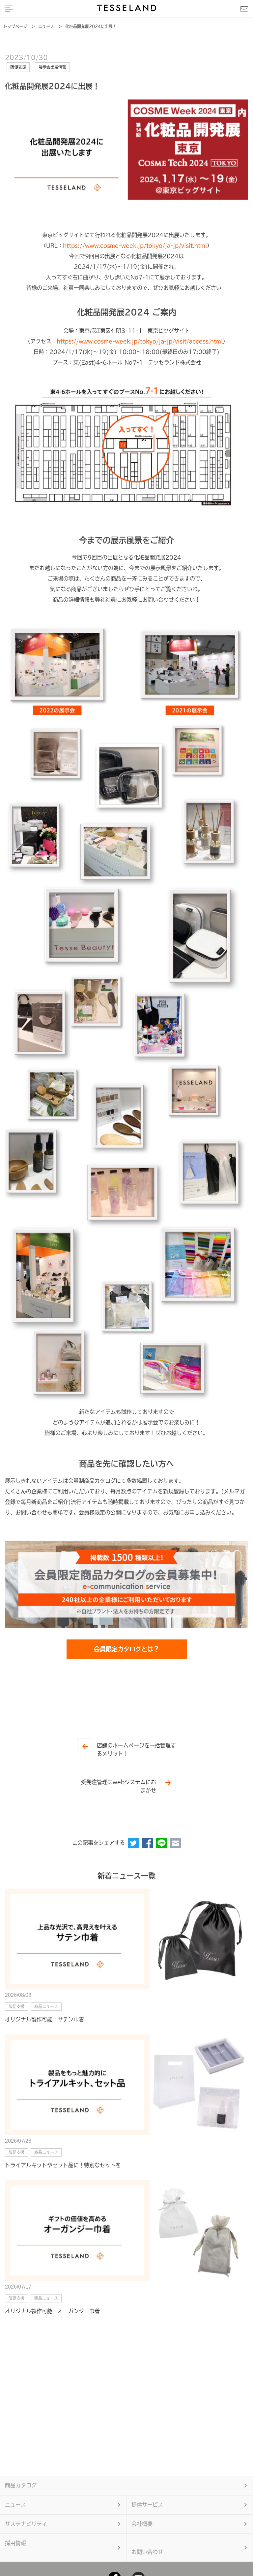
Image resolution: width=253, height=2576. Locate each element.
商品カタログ (21, 2485)
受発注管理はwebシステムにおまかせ (119, 1786)
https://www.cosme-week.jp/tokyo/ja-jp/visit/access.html (140, 341)
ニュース (15, 2505)
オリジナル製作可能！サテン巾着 (44, 2019)
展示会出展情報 (52, 67)
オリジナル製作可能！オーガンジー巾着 (52, 2311)
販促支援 (18, 67)
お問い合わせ (147, 2552)
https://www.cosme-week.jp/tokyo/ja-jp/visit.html (135, 246)
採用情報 (15, 2543)
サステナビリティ (26, 2524)
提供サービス (147, 2505)
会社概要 (142, 2524)
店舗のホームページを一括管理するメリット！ (136, 1750)
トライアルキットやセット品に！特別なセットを (63, 2165)
